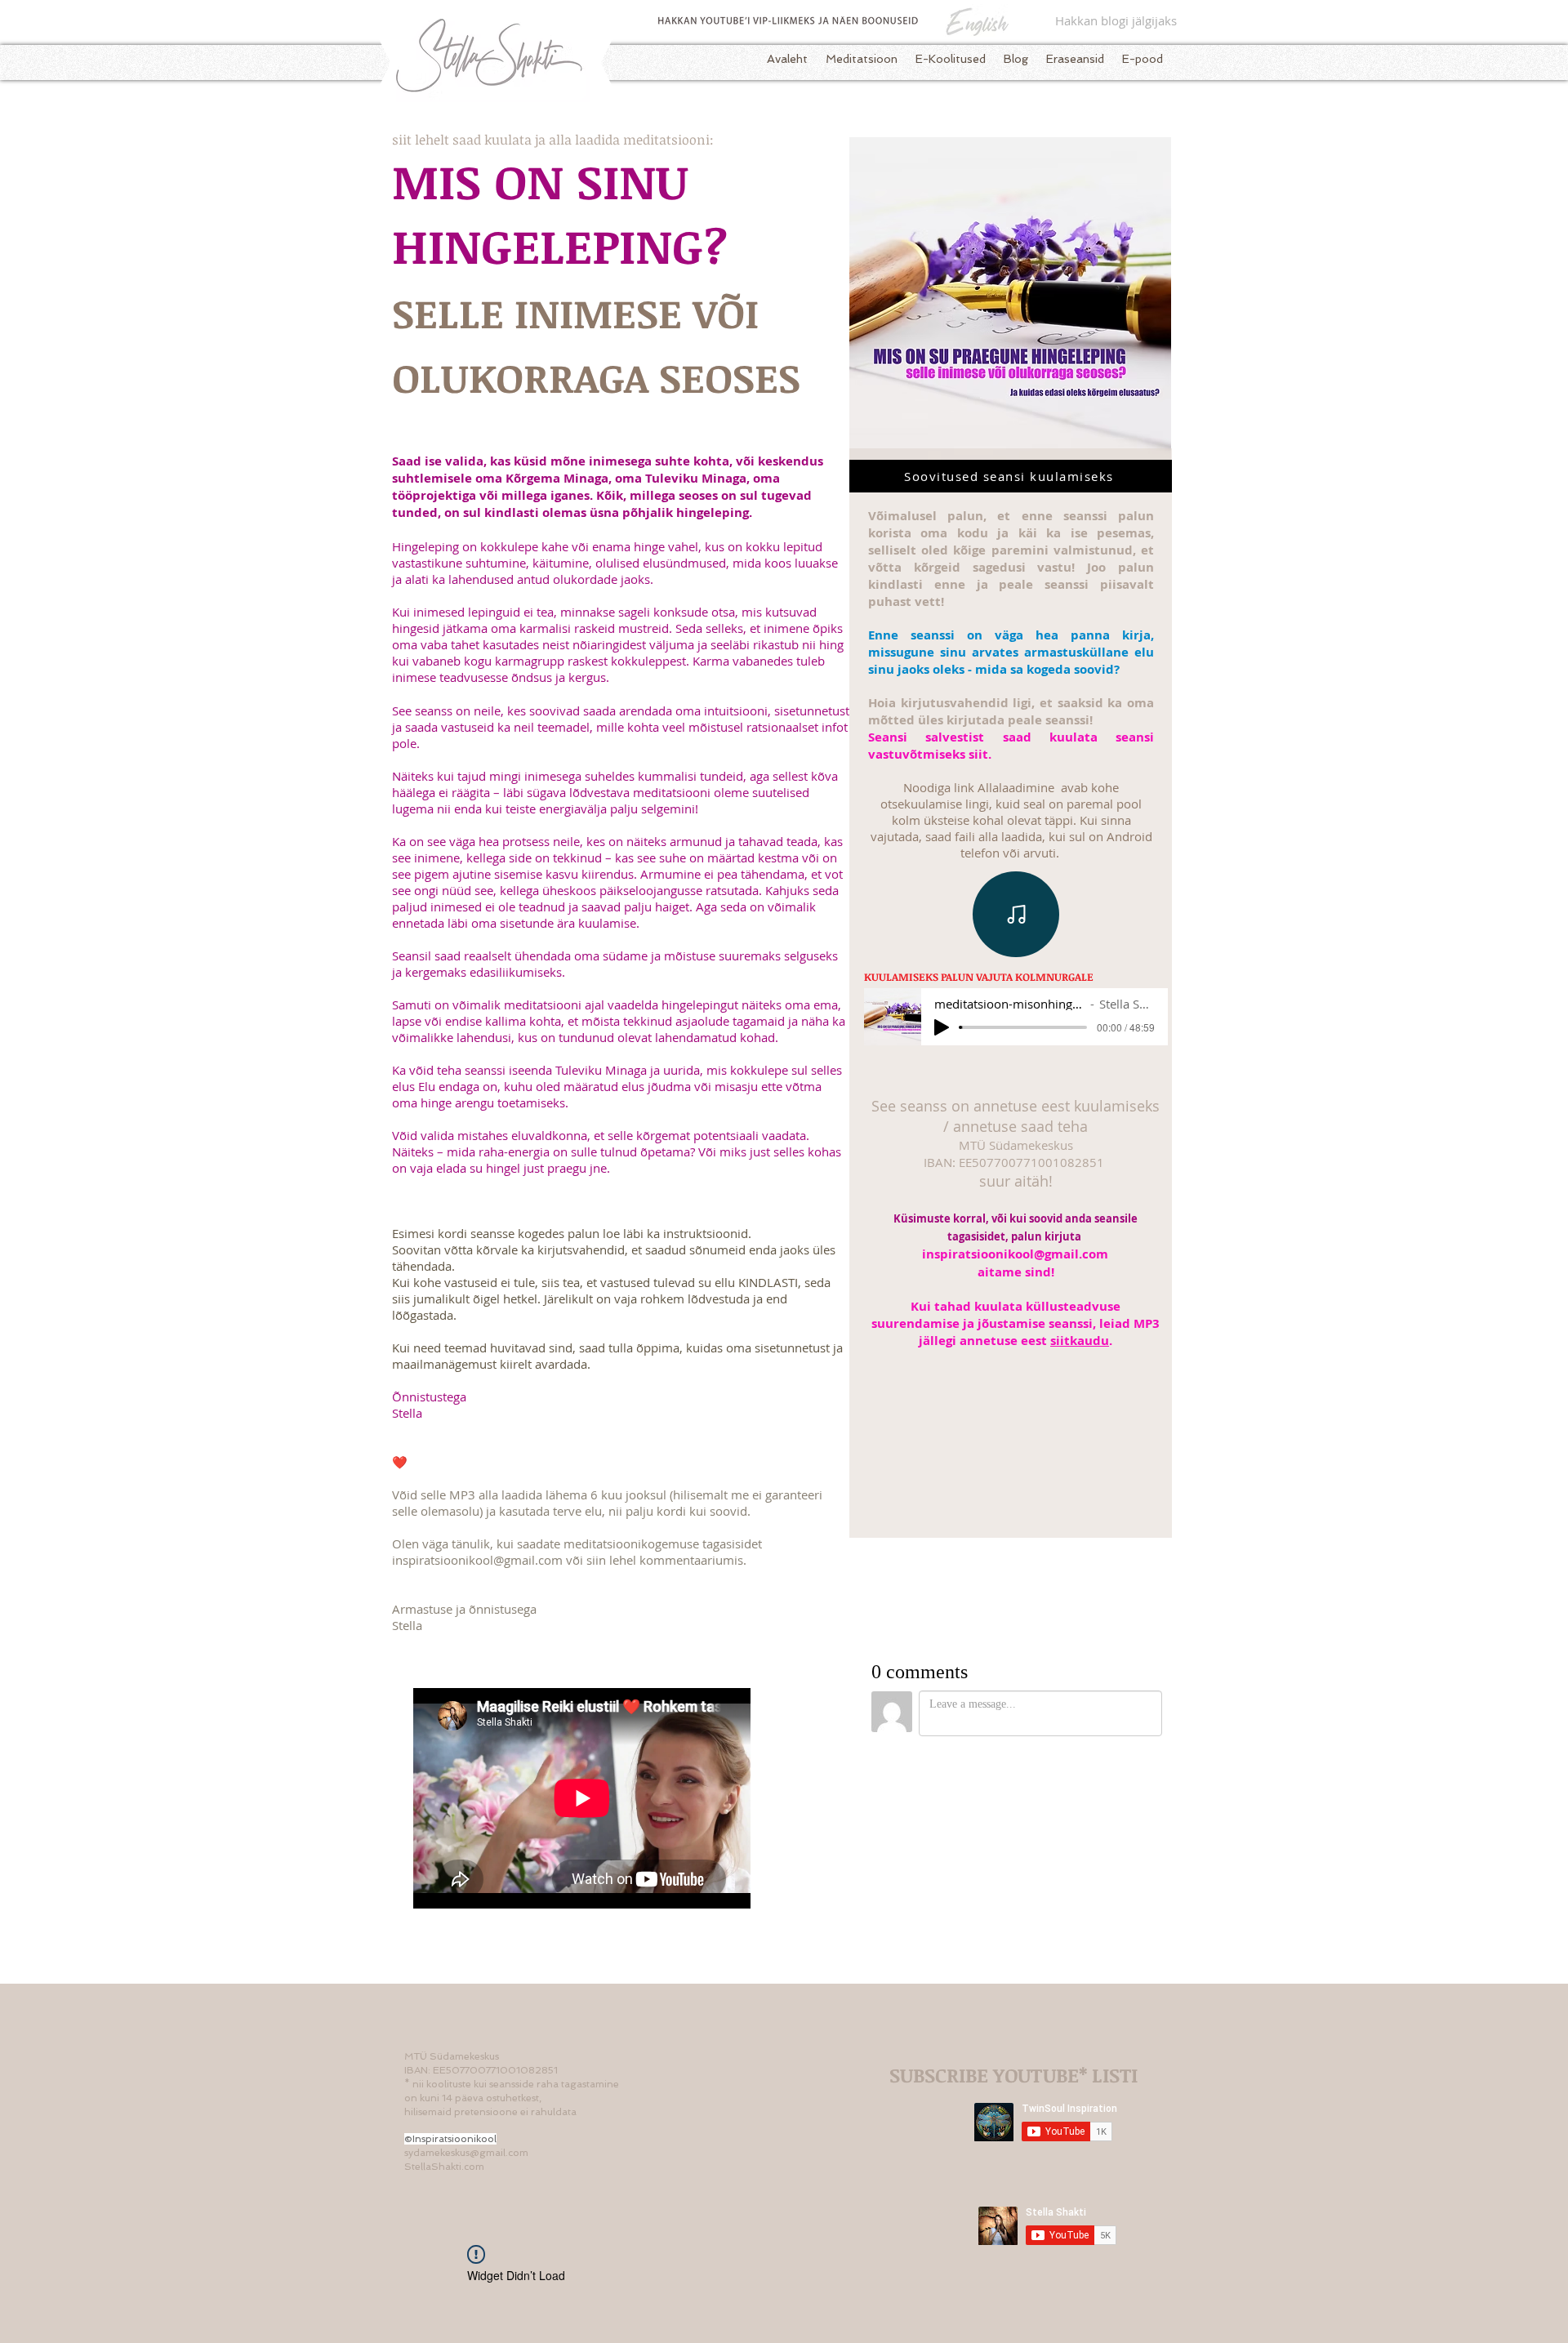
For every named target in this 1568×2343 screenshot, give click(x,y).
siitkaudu (1080, 1341)
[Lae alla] (1016, 914)
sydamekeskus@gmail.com (466, 2153)
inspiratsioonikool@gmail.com (477, 1560)
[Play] (942, 1027)
